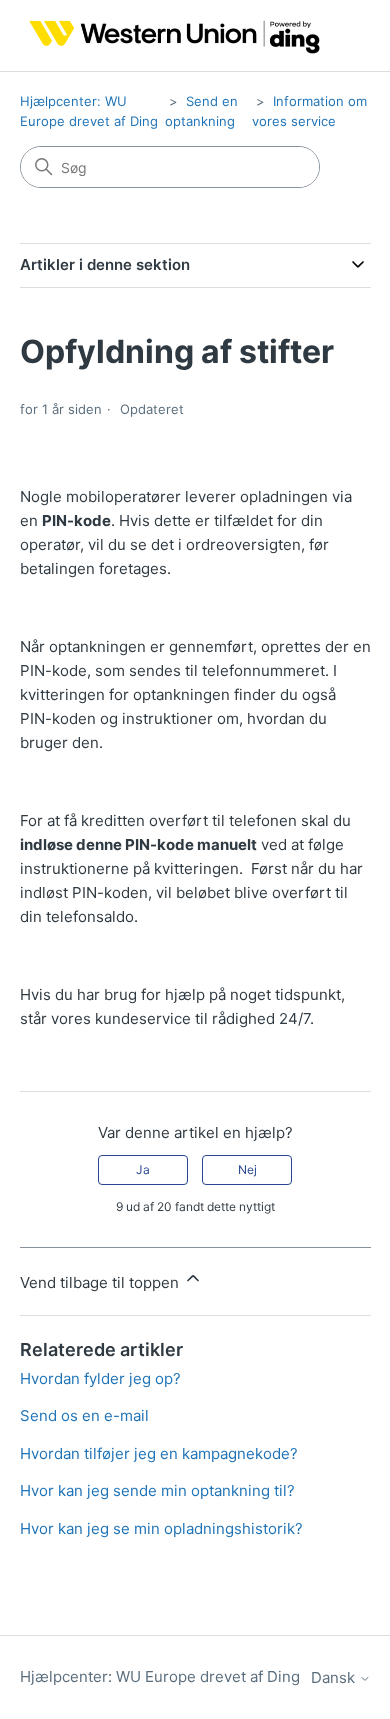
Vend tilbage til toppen (101, 1282)
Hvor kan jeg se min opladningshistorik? (161, 1528)
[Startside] (170, 35)
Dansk (335, 1677)
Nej (247, 1169)
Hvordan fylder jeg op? (100, 1378)
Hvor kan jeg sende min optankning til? (157, 1490)
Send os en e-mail (84, 1415)
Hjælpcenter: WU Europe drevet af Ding (160, 1676)
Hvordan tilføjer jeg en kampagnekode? (159, 1453)
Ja (143, 1169)
